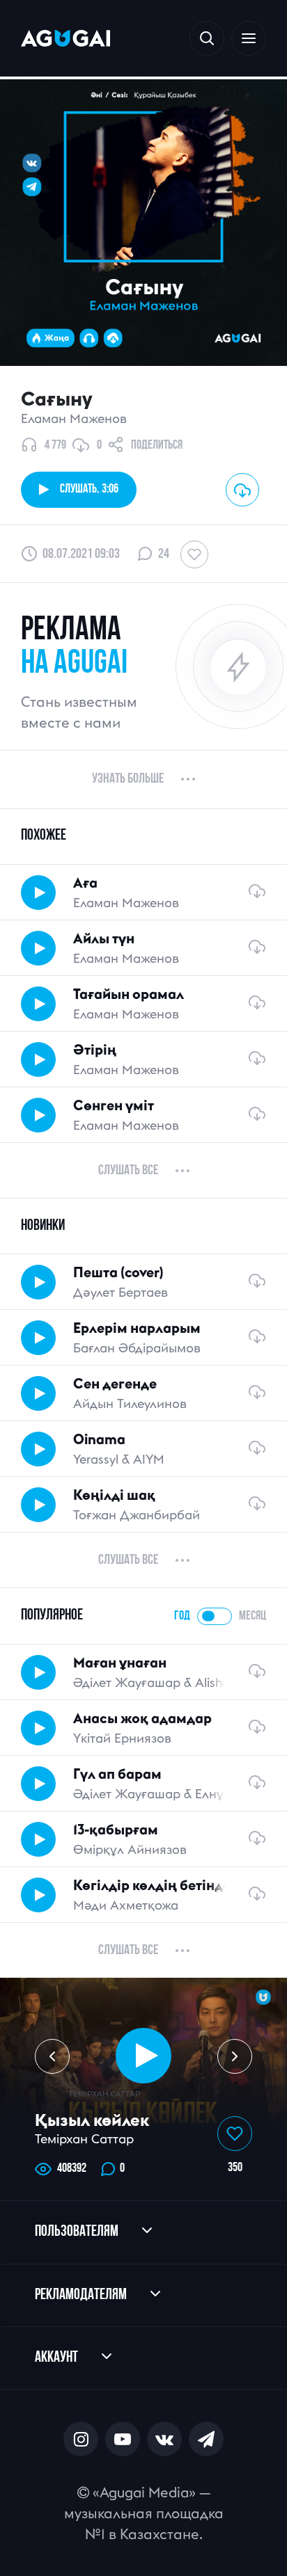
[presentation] (52, 2056)
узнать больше (128, 779)
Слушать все (128, 1171)
